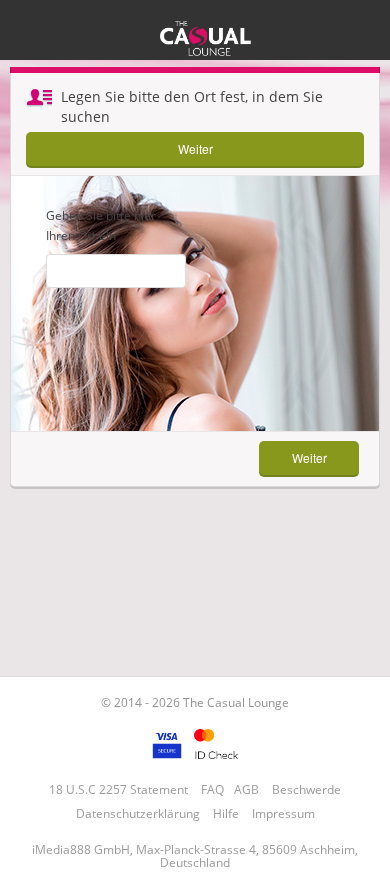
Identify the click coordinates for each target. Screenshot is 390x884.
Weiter (195, 148)
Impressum (283, 813)
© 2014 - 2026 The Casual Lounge (195, 702)
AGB (246, 789)
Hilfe (226, 813)
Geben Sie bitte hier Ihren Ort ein (101, 225)
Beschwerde (306, 789)
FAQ (212, 789)
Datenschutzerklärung (138, 813)
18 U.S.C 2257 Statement (118, 789)
